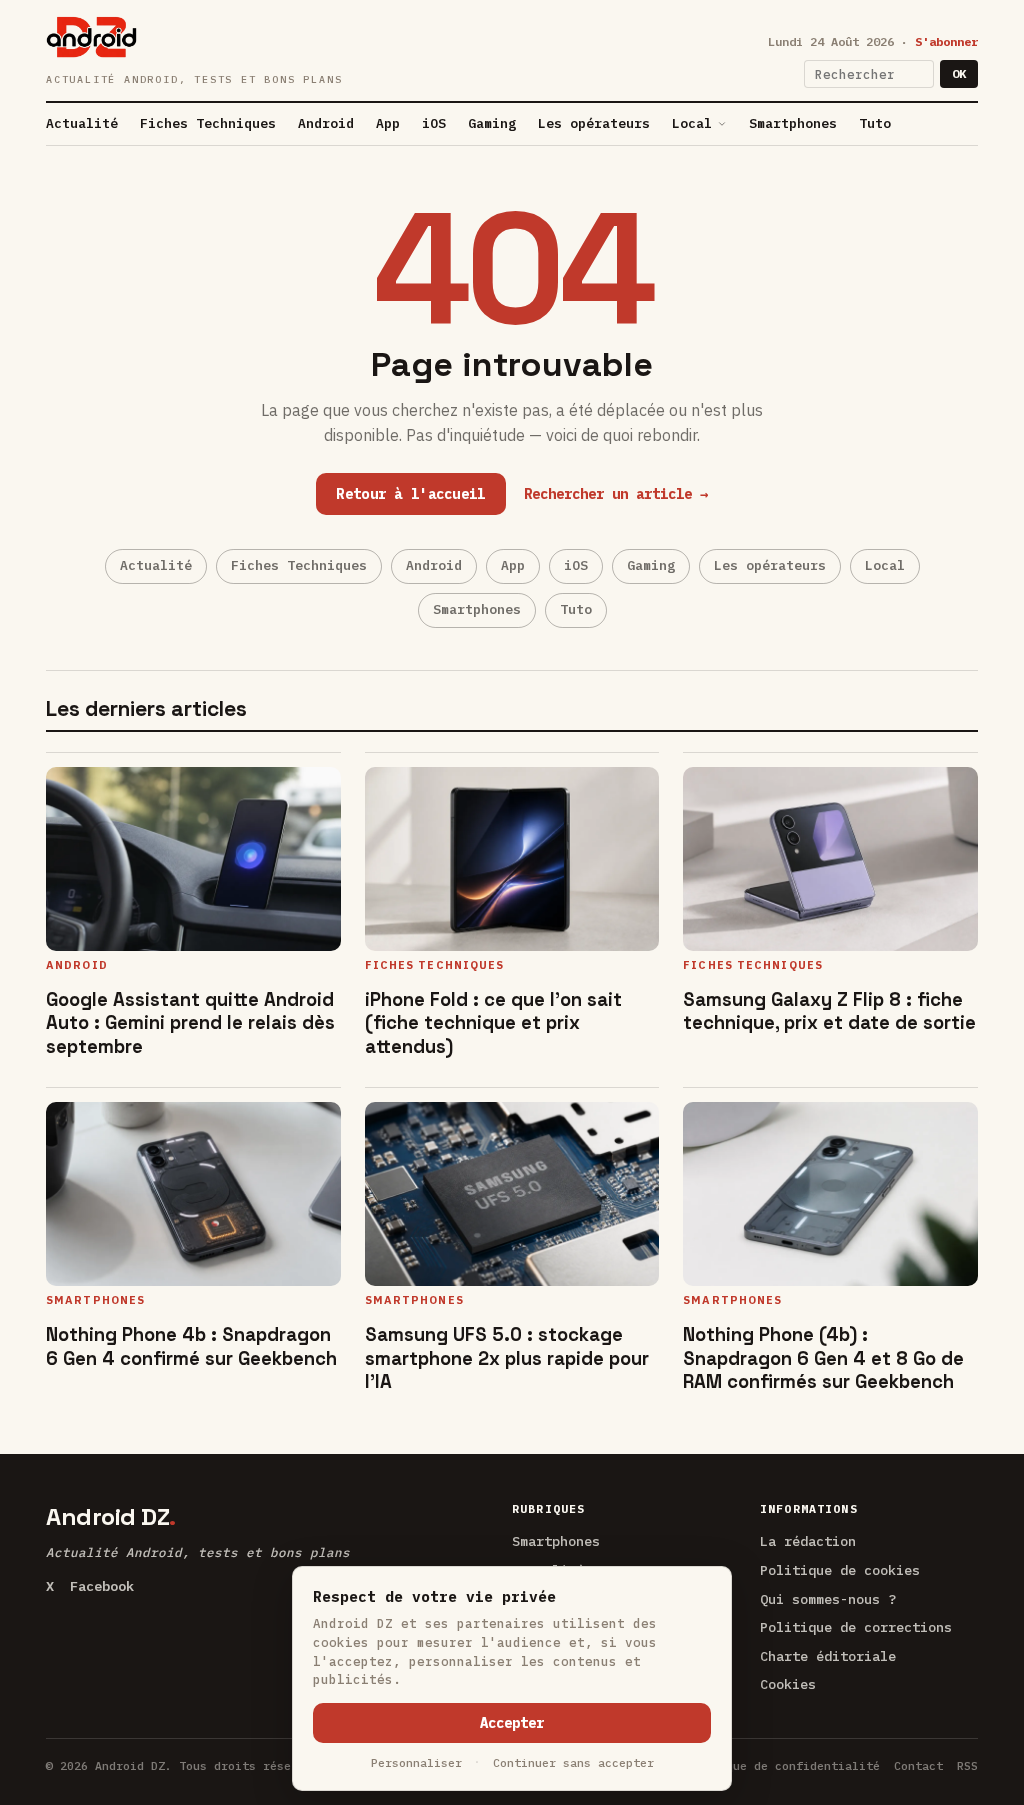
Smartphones (793, 123)
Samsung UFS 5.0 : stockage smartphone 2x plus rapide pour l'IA (507, 1357)
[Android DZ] (91, 37)
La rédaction (808, 1541)
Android (326, 123)
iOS (434, 123)
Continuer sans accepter (573, 1762)
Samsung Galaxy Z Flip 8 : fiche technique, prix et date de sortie (829, 1011)
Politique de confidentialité (782, 1765)
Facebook (102, 1586)
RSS (967, 1765)
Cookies (788, 1684)
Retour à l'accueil (410, 494)
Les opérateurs (594, 123)
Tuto (875, 123)
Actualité (82, 123)
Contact (918, 1765)
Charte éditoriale (828, 1656)
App (388, 123)
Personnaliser (416, 1762)
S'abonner (946, 41)
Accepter (512, 1723)
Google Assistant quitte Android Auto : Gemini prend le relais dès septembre (190, 1022)
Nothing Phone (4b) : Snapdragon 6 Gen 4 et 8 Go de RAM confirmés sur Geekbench (823, 1357)
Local (692, 123)
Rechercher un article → (616, 494)
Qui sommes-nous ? (828, 1599)
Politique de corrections (856, 1627)
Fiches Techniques (208, 123)
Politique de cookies (840, 1570)
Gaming (492, 123)
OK (959, 73)
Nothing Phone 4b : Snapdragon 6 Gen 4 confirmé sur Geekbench (191, 1346)
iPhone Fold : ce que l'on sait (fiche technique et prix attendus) (493, 1022)
